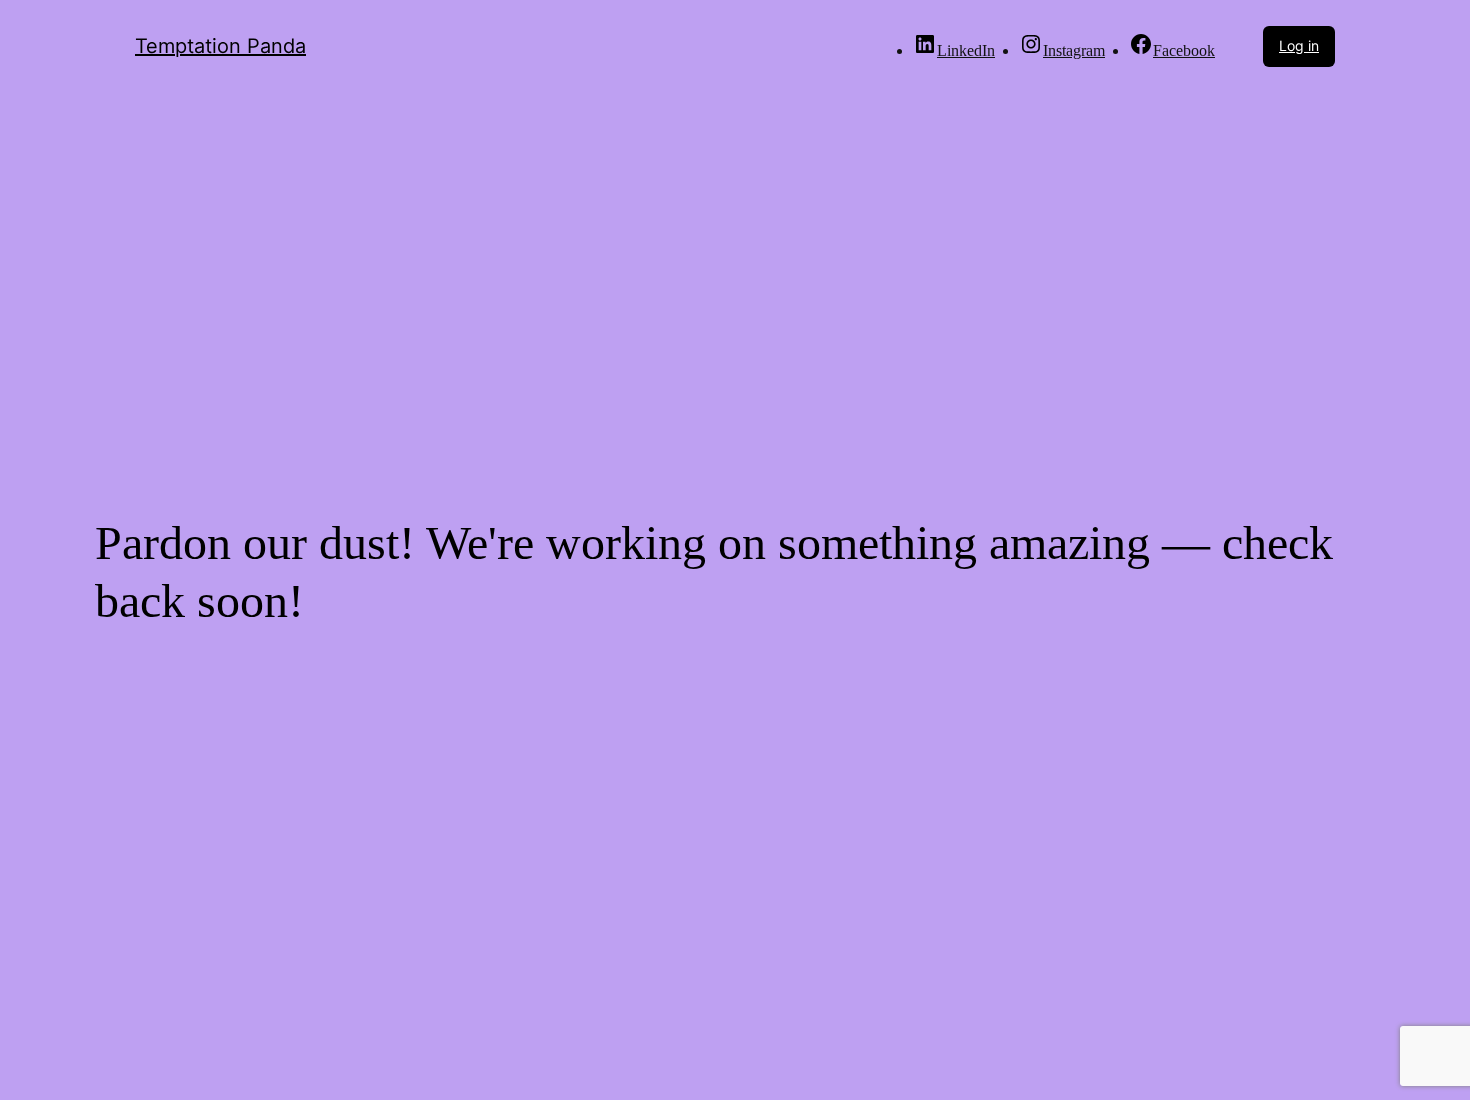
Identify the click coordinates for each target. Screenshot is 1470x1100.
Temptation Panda (220, 46)
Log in (1299, 45)
